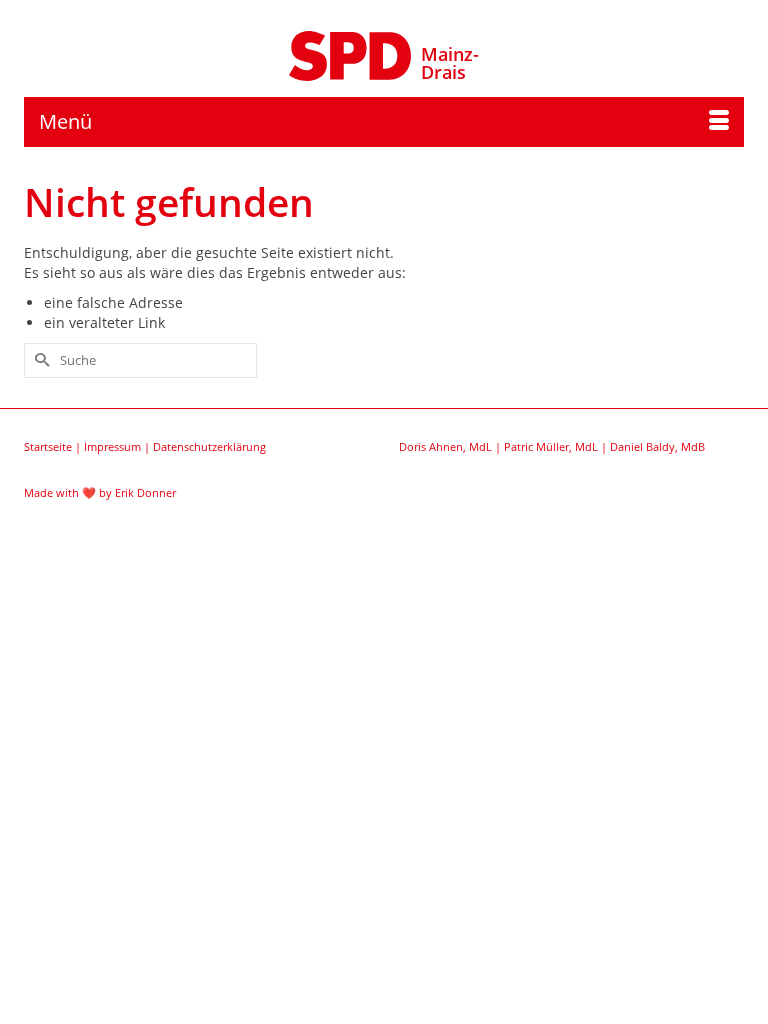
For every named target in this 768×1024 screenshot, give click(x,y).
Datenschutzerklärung (209, 446)
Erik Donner (145, 492)
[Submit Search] (39, 360)
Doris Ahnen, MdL (445, 446)
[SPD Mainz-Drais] (350, 53)
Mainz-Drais (450, 63)
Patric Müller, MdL (551, 446)
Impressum (112, 446)
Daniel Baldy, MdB (657, 446)
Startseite (48, 446)
